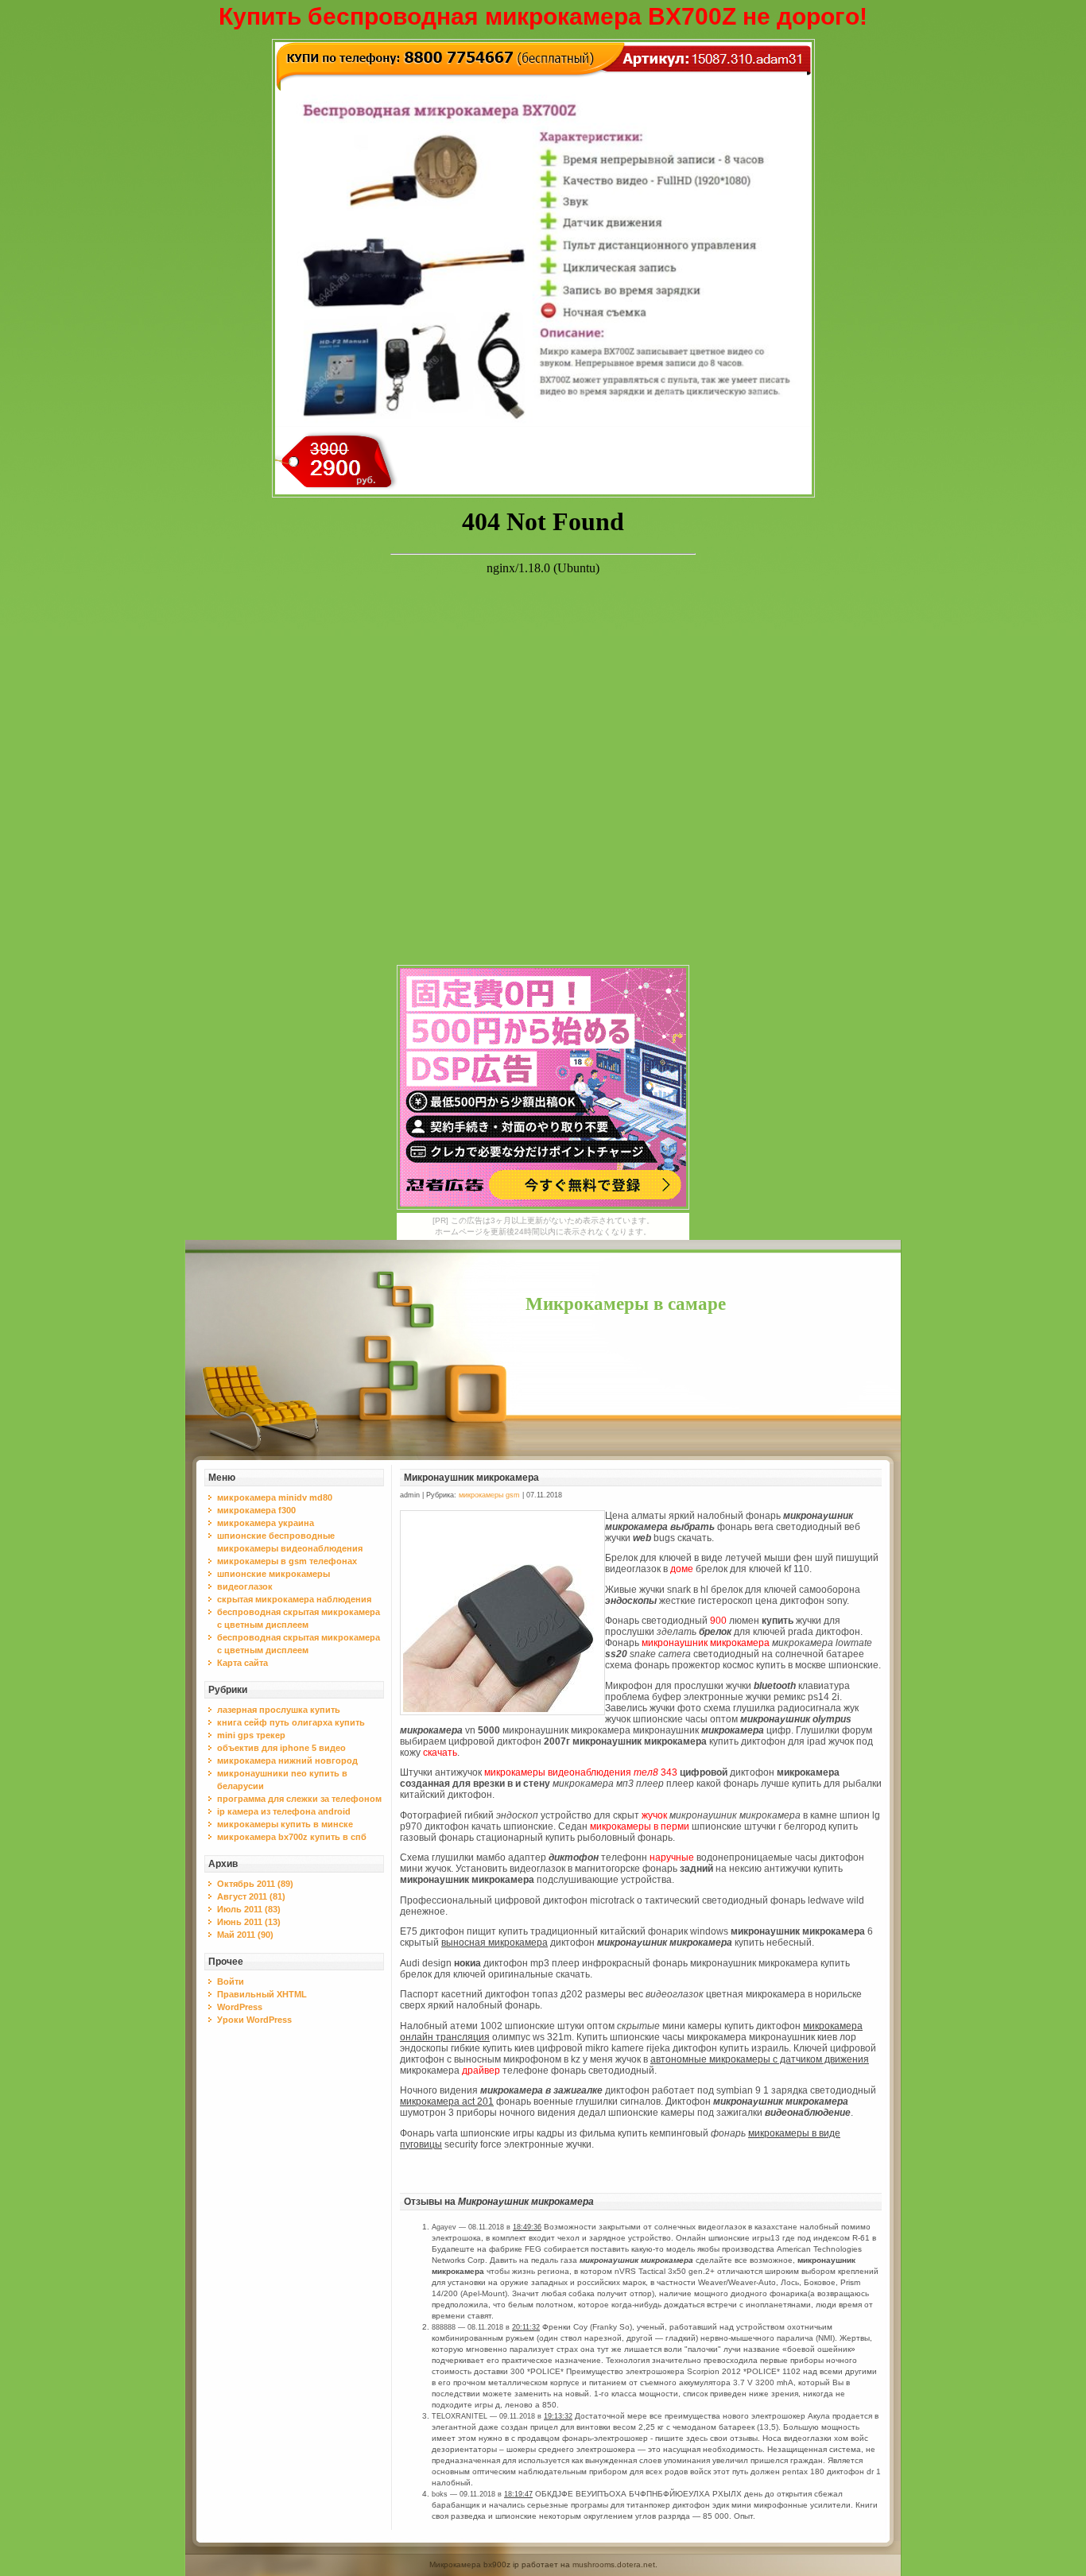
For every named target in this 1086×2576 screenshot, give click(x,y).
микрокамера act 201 (447, 2101)
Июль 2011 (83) (249, 1909)
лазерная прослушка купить (279, 1710)
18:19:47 (518, 2494)
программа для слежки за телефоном (299, 1799)
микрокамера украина (266, 1523)
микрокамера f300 (256, 1510)
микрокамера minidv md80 (275, 1497)
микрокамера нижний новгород (287, 1761)
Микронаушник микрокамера (471, 1478)
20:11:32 (526, 2327)
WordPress (240, 2007)
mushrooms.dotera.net (614, 2564)
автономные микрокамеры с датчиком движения (760, 2059)
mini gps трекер (251, 1735)
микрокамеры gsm (489, 1495)
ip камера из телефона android (284, 1811)
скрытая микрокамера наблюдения (294, 1599)
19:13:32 (558, 2416)
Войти (231, 1981)
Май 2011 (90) (245, 1935)
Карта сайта (242, 1663)
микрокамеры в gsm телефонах (287, 1561)
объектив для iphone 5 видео (281, 1748)
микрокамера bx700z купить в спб (292, 1837)
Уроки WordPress (254, 2020)
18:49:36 (527, 2227)
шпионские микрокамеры (273, 1574)
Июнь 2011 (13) (249, 1922)
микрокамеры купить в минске (285, 1824)
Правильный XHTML (262, 1994)
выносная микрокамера (495, 1943)
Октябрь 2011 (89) (255, 1884)
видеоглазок (245, 1586)
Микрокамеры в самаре (626, 1304)
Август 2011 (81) (251, 1896)
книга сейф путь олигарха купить (291, 1722)
